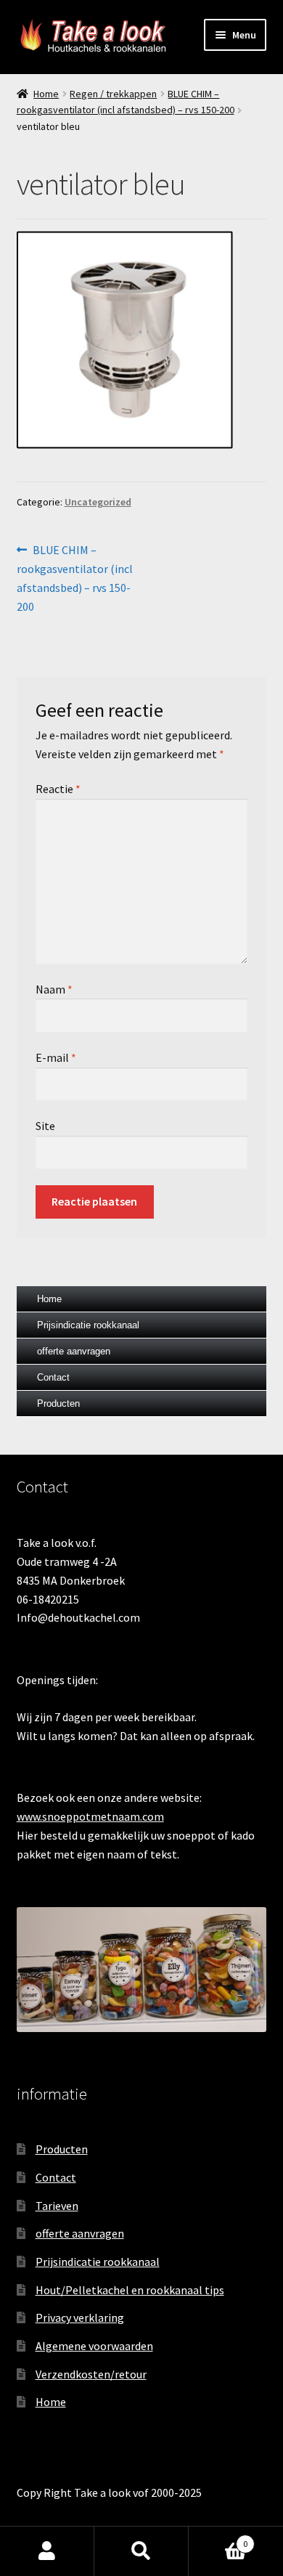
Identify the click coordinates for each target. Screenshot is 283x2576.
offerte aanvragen (74, 1351)
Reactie (58, 789)
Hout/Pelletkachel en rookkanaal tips (130, 2290)
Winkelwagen (218, 2539)
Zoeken (141, 2551)
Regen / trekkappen (113, 94)
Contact (53, 1377)
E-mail (56, 1057)
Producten (58, 1403)
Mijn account (47, 2551)
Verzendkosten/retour (91, 2374)
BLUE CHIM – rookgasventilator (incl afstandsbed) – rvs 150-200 (75, 578)
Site (45, 1126)
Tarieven (57, 2206)
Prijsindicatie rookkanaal (88, 1325)
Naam (54, 989)
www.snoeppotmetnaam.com (90, 1816)
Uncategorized (98, 502)
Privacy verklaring (80, 2317)
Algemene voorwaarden (94, 2346)
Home (46, 94)
